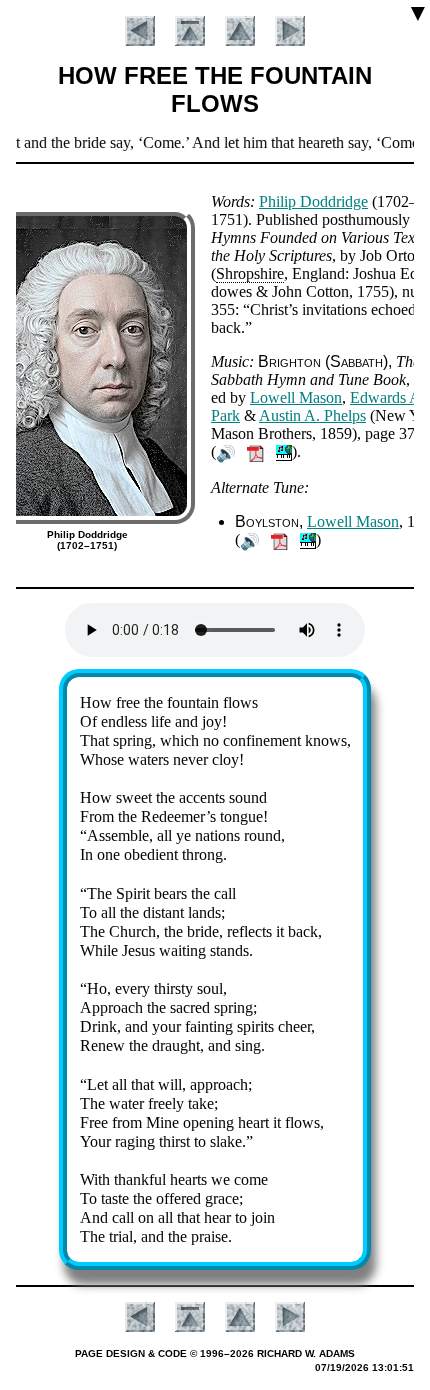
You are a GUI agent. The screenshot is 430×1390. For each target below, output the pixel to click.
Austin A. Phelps (312, 415)
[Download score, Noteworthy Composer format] (284, 451)
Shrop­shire (250, 273)
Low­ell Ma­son (296, 397)
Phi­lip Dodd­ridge (313, 201)
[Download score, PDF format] (255, 451)
